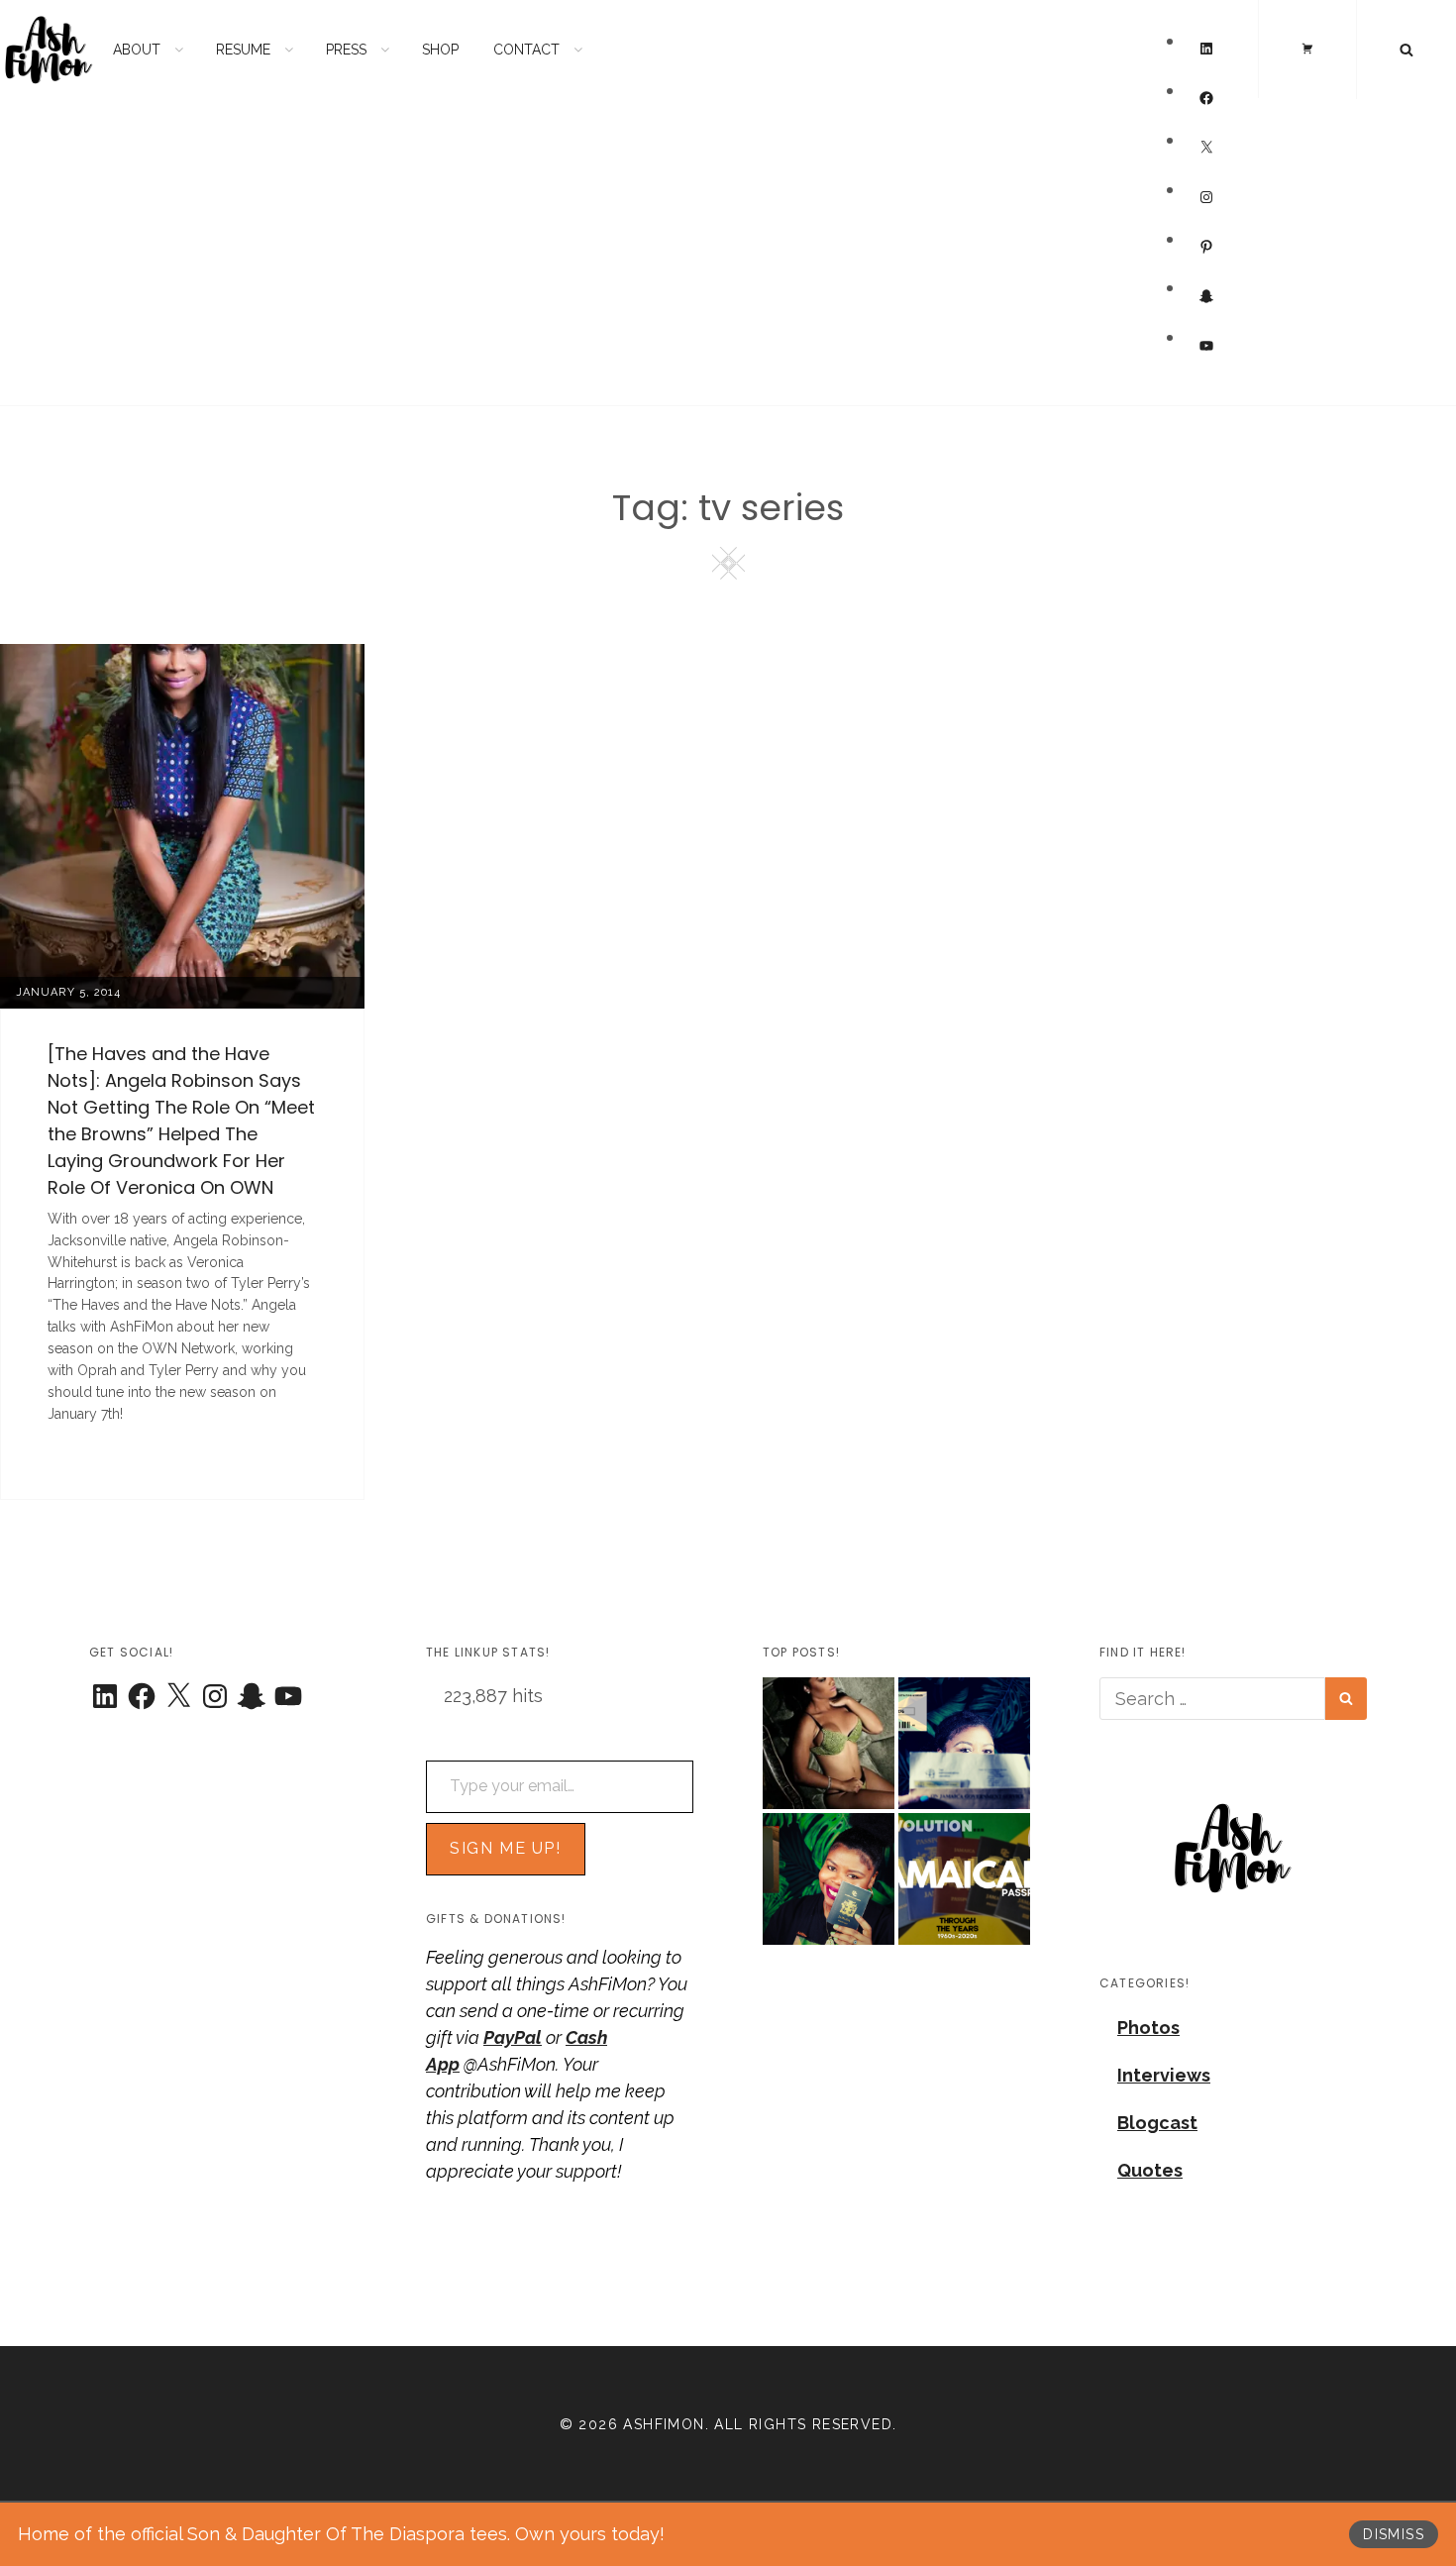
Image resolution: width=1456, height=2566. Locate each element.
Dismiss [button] (1394, 2534)
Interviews (1164, 2075)
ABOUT (137, 50)
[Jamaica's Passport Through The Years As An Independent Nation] (964, 1879)
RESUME (243, 50)
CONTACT (526, 50)
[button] (1233, 1848)
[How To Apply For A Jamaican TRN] (964, 1743)
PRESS (346, 50)
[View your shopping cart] (1307, 49)
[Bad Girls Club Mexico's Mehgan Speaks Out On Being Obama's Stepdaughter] (829, 1743)
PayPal (513, 2037)
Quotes (1150, 2170)
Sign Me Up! (506, 1848)
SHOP (440, 50)
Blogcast (1157, 2123)
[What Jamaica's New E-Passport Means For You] (829, 1879)
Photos (1148, 2028)
